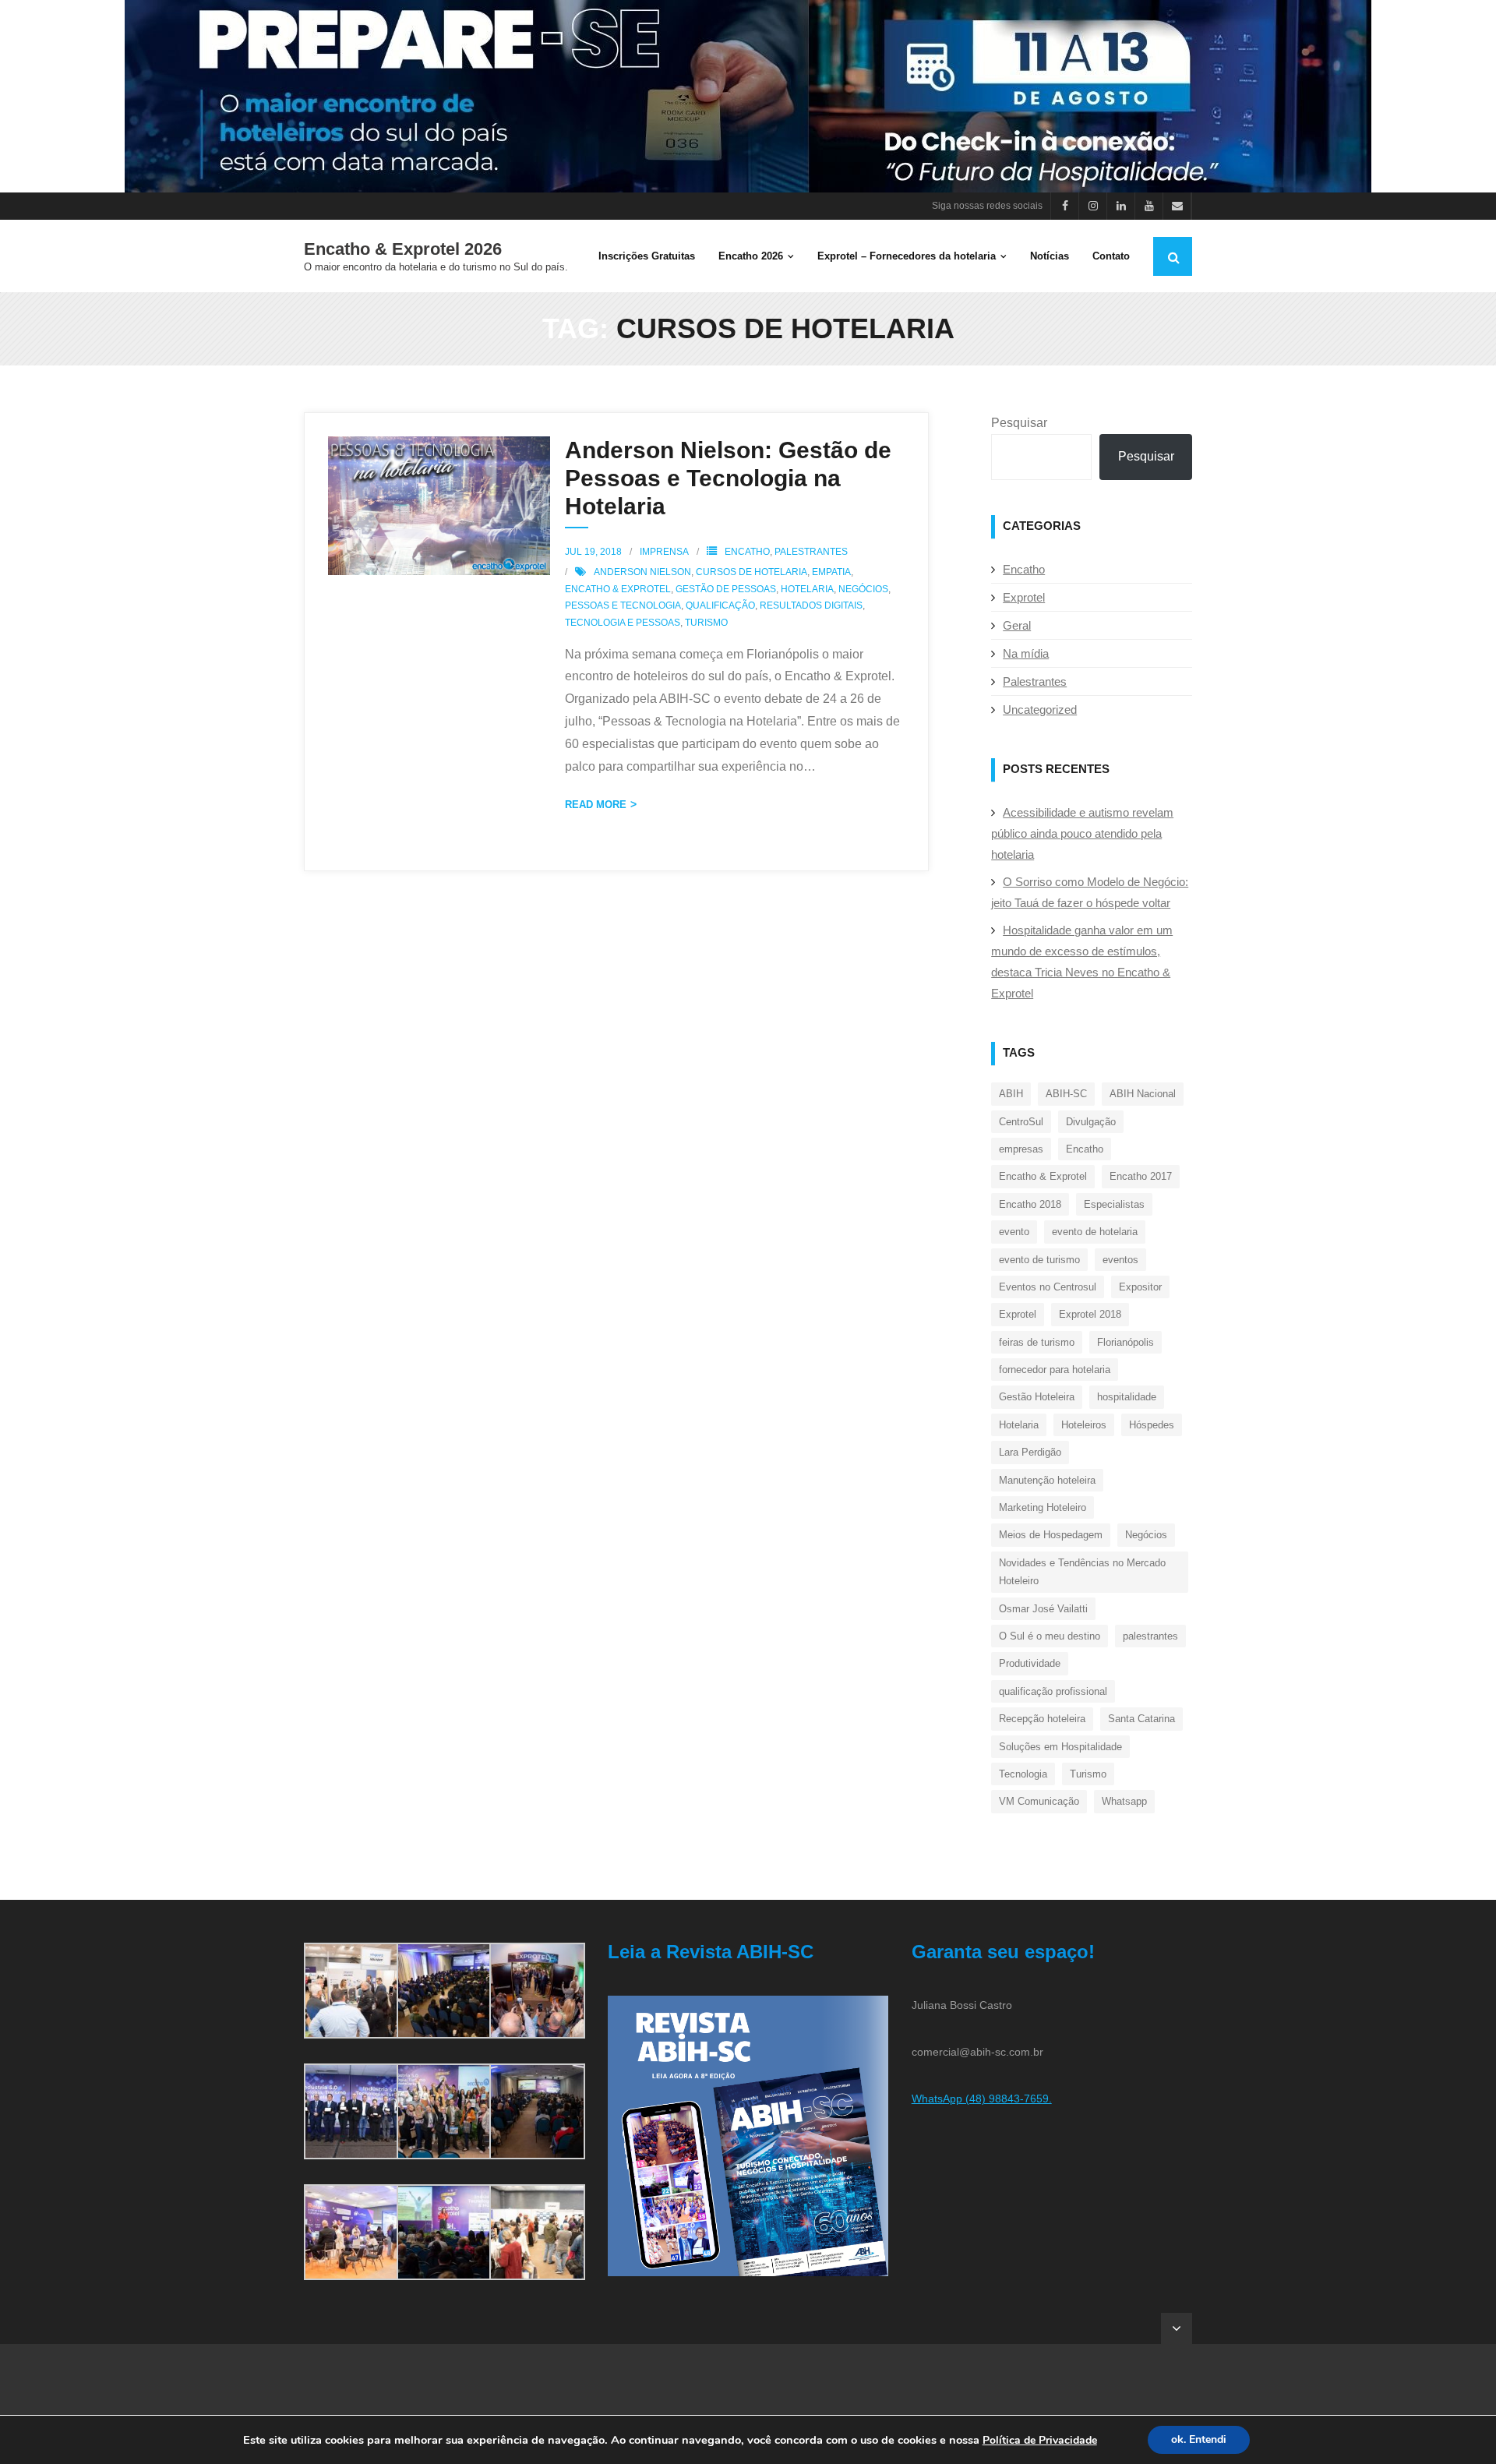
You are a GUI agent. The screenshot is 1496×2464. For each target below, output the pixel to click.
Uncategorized (1040, 710)
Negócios (863, 589)
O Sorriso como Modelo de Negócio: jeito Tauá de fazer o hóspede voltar (1090, 892)
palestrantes (1150, 1636)
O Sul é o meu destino (1050, 1636)
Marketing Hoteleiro (1043, 1507)
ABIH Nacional (1143, 1094)
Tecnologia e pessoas (623, 623)
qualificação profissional (1053, 1691)
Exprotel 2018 (1090, 1314)
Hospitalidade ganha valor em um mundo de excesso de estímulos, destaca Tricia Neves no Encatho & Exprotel (1082, 962)
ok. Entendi (1199, 2439)
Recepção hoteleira (1042, 1719)
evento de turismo (1039, 1260)
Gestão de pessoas (726, 589)
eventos (1120, 1260)
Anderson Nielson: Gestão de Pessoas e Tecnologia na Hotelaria (728, 478)
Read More (596, 805)
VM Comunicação (1039, 1801)
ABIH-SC (1066, 1094)
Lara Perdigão (1030, 1452)
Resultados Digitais (811, 605)
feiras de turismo (1037, 1342)
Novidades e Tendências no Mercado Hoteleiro (1082, 1572)
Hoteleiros (1084, 1425)
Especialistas (1114, 1204)
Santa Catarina (1141, 1719)
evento (1014, 1232)
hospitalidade (1127, 1397)
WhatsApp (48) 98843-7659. (982, 2099)
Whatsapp (1124, 1801)
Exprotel (1024, 597)
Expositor (1140, 1287)
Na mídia (1026, 653)
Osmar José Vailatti (1043, 1609)
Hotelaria (807, 589)
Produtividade (1030, 1663)
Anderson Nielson (642, 572)
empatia (831, 572)
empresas (1021, 1149)
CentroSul (1021, 1122)
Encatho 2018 (1030, 1204)
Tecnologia (1023, 1774)
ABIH (1011, 1094)
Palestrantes (811, 552)
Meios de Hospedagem (1051, 1535)
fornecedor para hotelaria (1055, 1370)
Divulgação (1091, 1122)
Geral (1017, 625)
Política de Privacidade (1040, 2440)
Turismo (706, 623)
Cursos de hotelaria (752, 572)
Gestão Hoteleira (1037, 1397)
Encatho (747, 552)
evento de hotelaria (1095, 1232)
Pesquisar (1019, 423)
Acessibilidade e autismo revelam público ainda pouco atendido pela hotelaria (1082, 833)
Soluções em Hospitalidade (1060, 1747)
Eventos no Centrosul (1048, 1287)
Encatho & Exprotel (618, 589)
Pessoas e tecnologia (623, 605)
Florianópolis (1126, 1342)
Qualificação (720, 605)
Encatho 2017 (1141, 1176)
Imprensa (664, 552)
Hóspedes (1152, 1425)
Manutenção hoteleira (1047, 1480)
